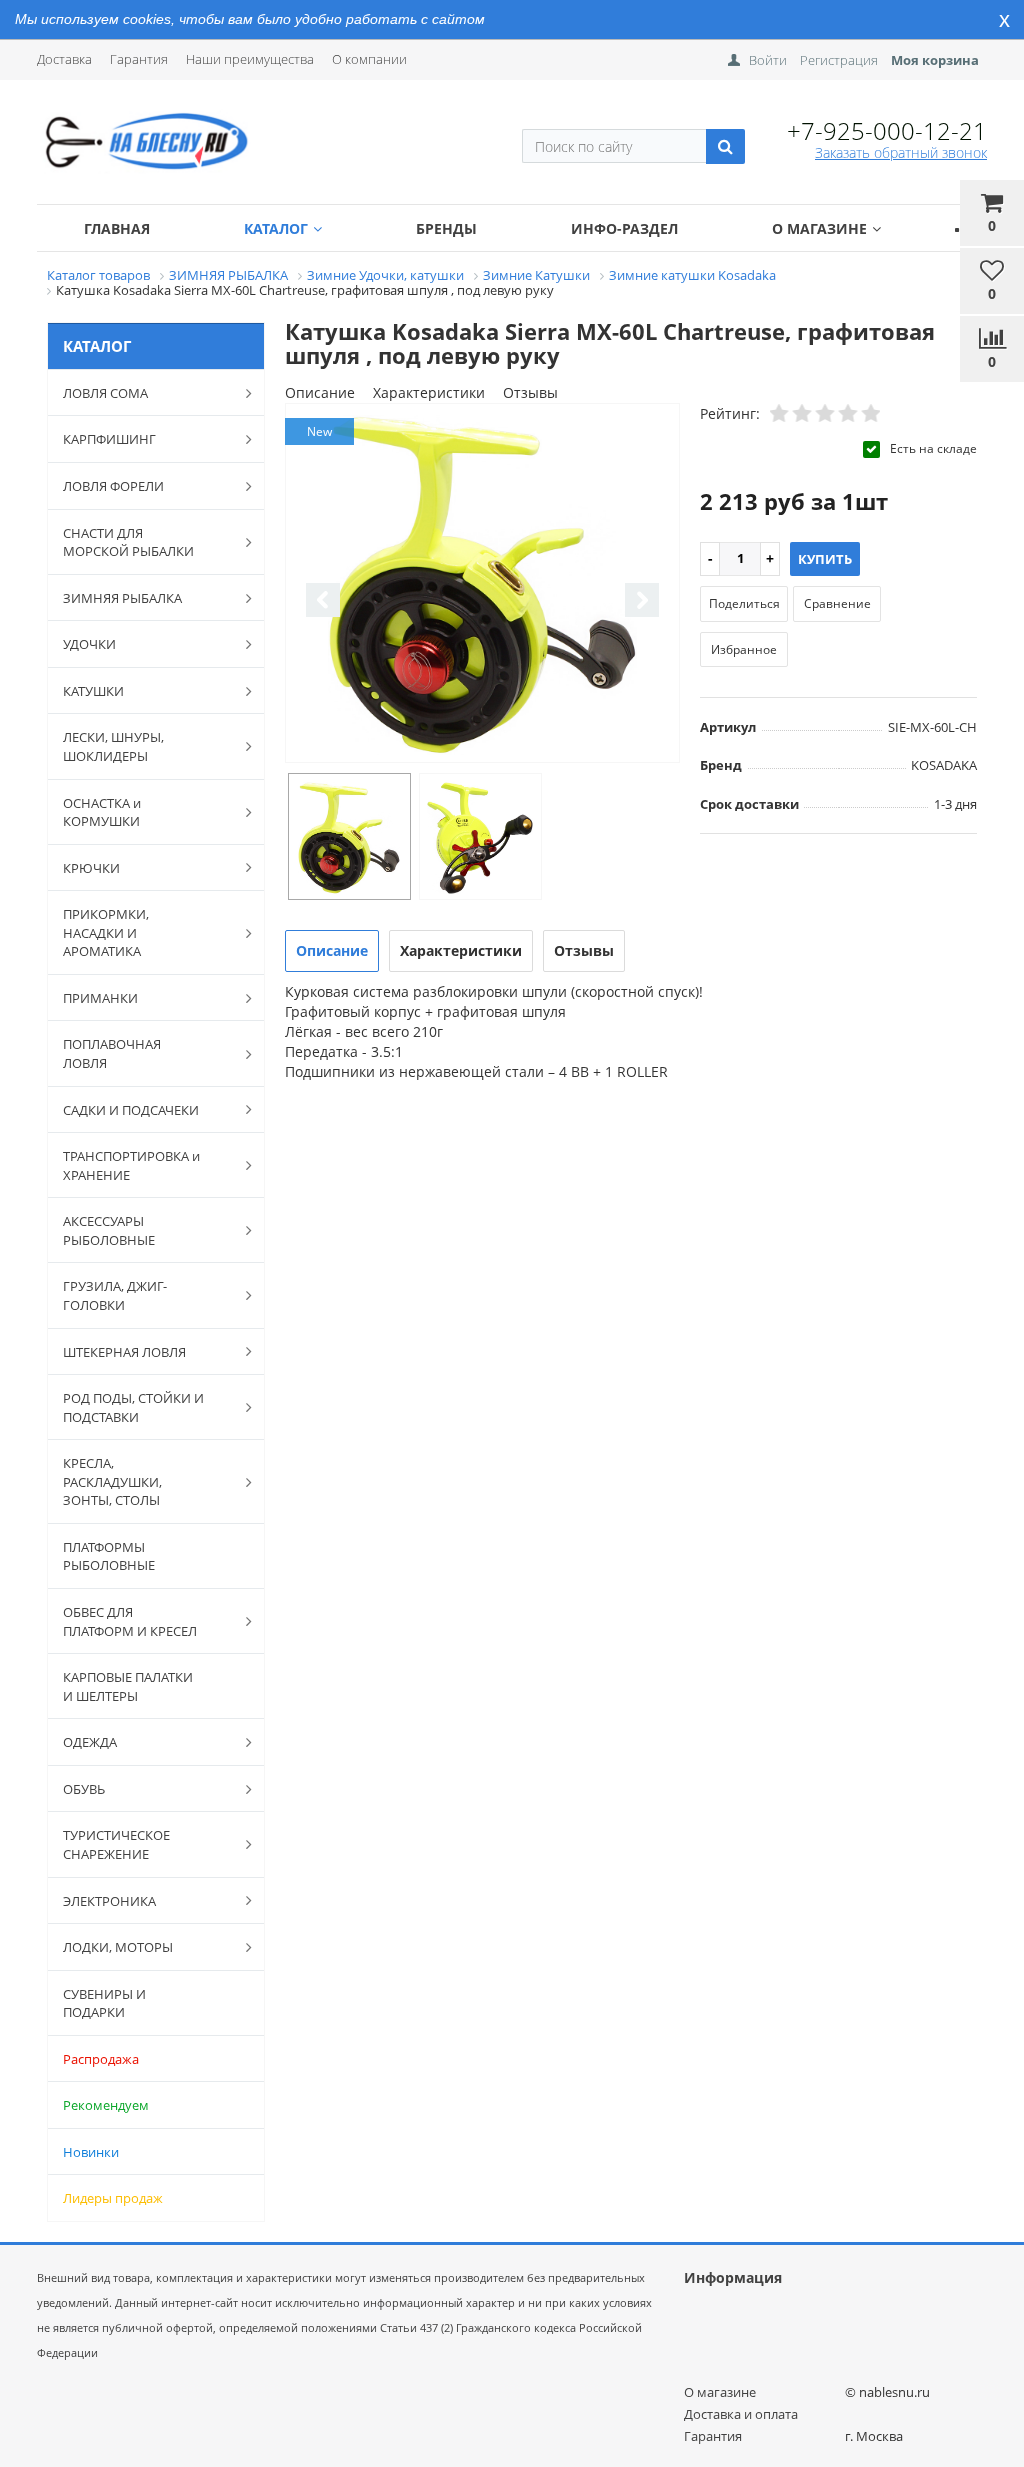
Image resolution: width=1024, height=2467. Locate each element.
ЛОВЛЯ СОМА (105, 393)
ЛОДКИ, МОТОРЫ (118, 1947)
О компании (369, 59)
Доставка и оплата (741, 2414)
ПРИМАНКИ (100, 998)
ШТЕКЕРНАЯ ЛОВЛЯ (124, 1352)
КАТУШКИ (93, 691)
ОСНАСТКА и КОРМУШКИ (102, 812)
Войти (768, 60)
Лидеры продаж (113, 2198)
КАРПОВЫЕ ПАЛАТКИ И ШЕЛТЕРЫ (128, 1686)
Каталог (276, 228)
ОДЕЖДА (90, 1742)
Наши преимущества (250, 59)
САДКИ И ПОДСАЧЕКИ (131, 1110)
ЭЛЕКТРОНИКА (109, 1901)
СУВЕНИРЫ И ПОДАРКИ (104, 2003)
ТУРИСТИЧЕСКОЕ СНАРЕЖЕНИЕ (116, 1844)
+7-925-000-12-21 (887, 130)
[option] (483, 584)
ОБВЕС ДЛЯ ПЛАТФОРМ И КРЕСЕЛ (130, 1621)
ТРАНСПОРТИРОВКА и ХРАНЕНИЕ (131, 1165)
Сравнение (837, 603)
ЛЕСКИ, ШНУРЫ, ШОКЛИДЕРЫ (113, 746)
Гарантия (139, 59)
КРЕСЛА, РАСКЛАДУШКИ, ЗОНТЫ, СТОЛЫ (112, 1481)
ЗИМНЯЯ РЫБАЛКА (122, 598)
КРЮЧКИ (91, 868)
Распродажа (101, 2059)
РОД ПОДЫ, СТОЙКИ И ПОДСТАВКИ (133, 1407)
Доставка (64, 59)
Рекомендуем (106, 2105)
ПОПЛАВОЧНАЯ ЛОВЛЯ (112, 1053)
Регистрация (839, 60)
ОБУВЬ (84, 1789)
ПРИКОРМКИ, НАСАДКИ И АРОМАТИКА (106, 932)
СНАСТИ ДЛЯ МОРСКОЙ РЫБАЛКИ (128, 542)
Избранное (744, 649)
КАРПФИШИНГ (109, 439)
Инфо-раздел (624, 228)
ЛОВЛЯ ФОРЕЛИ (113, 486)
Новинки (91, 2152)
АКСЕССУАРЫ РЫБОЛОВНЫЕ (109, 1230)
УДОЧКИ (89, 644)
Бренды (446, 228)
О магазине (819, 228)
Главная (117, 228)
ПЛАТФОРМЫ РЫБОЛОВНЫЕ (109, 1556)
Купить (825, 559)
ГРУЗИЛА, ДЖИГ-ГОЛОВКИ (115, 1295)
